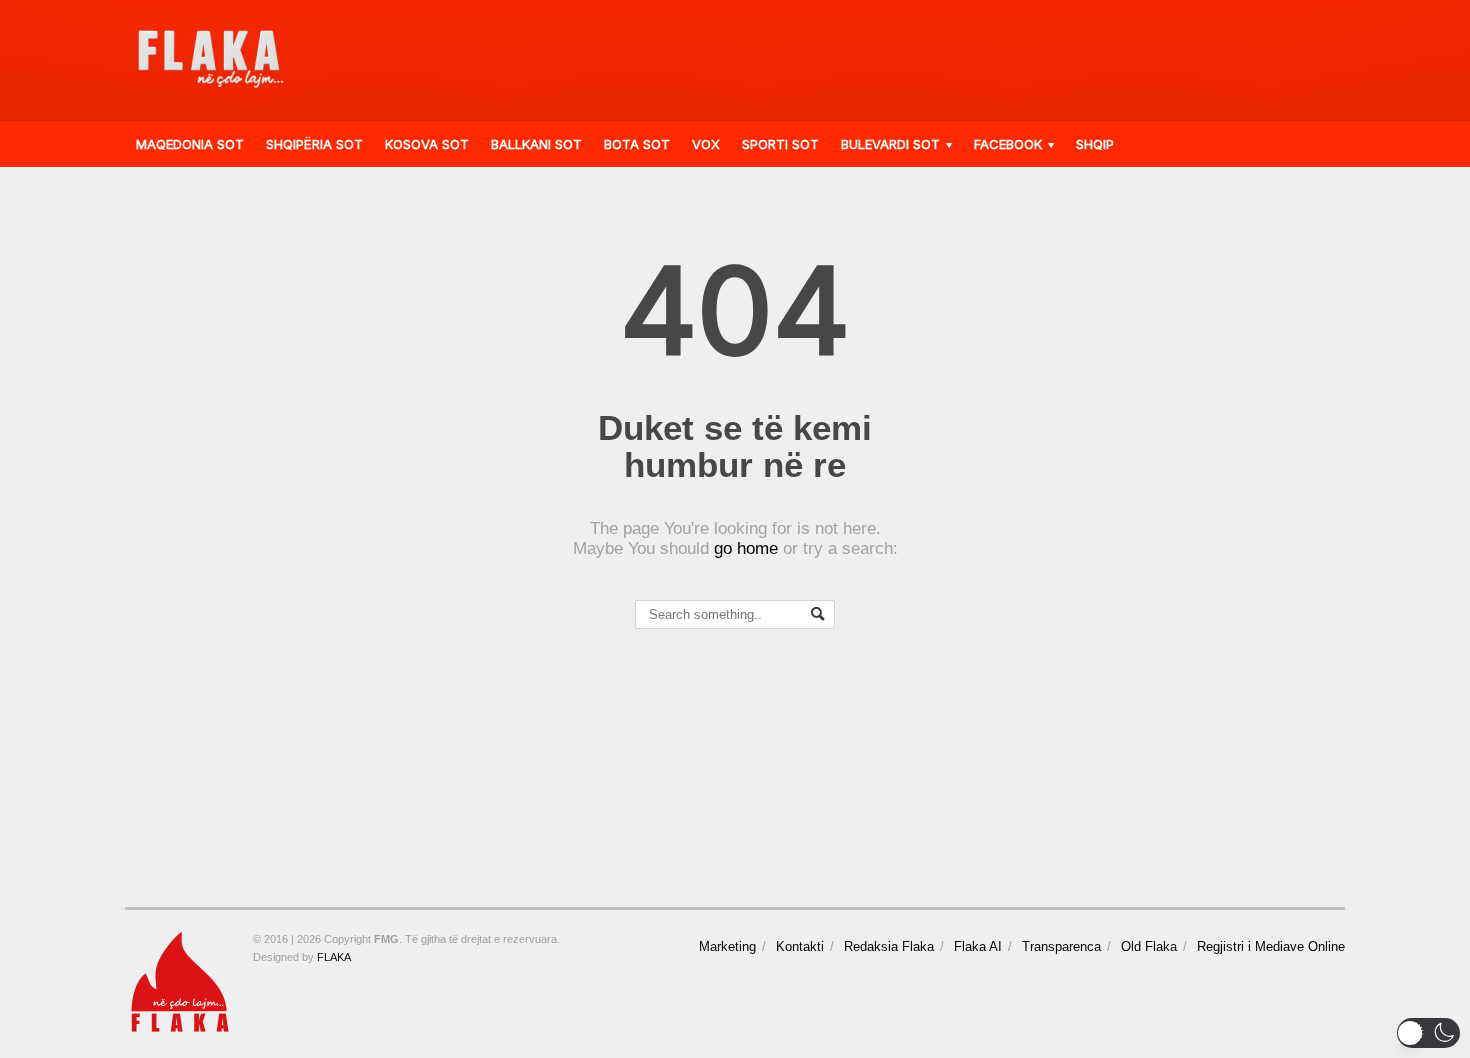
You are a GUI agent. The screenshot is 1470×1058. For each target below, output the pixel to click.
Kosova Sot (427, 144)
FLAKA (334, 957)
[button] (1428, 1033)
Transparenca (1061, 946)
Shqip (1095, 144)
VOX (706, 144)
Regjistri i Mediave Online (1271, 946)
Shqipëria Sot (314, 144)
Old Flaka (1149, 946)
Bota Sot (637, 144)
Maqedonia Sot (190, 144)
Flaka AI (978, 946)
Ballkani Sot (536, 144)
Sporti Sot (780, 144)
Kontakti (800, 946)
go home (746, 548)
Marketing (727, 946)
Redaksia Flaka (889, 946)
